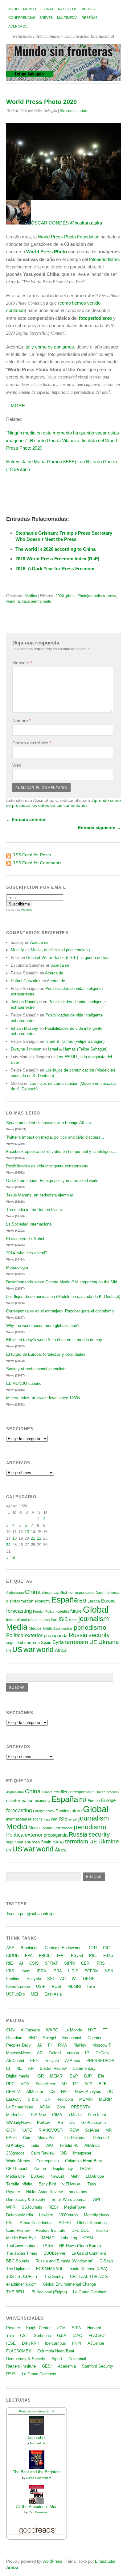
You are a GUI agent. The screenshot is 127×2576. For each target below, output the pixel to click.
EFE (34, 2061)
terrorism (77, 1642)
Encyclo (34, 1979)
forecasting (19, 1611)
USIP (41, 1986)
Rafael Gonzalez (26, 981)
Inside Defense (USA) (88, 2269)
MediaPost (47, 2138)
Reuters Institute (51, 2230)
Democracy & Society (26, 2199)
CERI (86, 1963)
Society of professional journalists (36, 1369)
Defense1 (101, 2138)
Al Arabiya (15, 2145)
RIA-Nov (38, 2115)
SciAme (92, 2130)
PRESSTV (81, 2107)
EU (83, 1601)
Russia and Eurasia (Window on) (64, 2261)
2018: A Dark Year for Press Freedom (55, 569)
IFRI (61, 1956)
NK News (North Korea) (80, 2246)
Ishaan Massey (25, 1028)
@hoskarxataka (86, 223)
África (61, 1650)
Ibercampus (55, 2343)
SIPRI (70, 1963)
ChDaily (102, 2053)
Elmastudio (105, 2561)
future (76, 1611)
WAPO (52, 2030)
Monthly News (96, 2215)
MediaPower (75, 2207)
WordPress (52, 2561)
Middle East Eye (21, 2238)
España (47, 9)
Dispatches (37, 2438)
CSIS (34, 1963)
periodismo (90, 1627)
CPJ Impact (17, 2169)
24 (8, 1545)
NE (19, 2068)
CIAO (77, 2336)
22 (39, 1538)
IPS (60, 2122)
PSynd (77, 1956)
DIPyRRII (30, 2343)
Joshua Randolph (26, 1002)
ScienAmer (45, 2084)
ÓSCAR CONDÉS (50, 223)
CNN (10, 2030)
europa (73, 2053)
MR (109, 2130)
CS (52, 2092)
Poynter (13, 2192)
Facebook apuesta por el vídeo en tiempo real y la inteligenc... (62, 1151)
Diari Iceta (97, 2115)
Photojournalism (91, 596)
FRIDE (45, 1956)
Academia (67, 2366)
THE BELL (16, 2292)
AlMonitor (35, 2092)
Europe (108, 1601)
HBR (40, 2076)
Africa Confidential (36, 2223)
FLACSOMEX (19, 2351)
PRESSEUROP (100, 2061)
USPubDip (15, 1994)
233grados (15, 2153)
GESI (88, 2238)
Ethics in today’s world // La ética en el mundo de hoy (54, 1340)
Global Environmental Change (69, 2284)
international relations (24, 1620)
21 (33, 1538)
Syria (58, 1642)
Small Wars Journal (69, 2199)
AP (64, 2084)
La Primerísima (20, 2107)
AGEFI (65, 2223)
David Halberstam (39, 2478)
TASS (48, 2246)
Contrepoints (48, 2161)
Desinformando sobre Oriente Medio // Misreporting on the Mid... (63, 1282)
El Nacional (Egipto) (49, 2292)
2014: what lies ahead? (27, 1253)
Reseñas (90, 18)
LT (87, 2053)
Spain (46, 1643)
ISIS (63, 1619)
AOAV (45, 2107)
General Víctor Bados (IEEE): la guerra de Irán (68, 958)
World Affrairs (18, 2161)
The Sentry (54, 2276)
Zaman (40, 2169)
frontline (13, 1979)
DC (110, 2092)
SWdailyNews (18, 2122)
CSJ (24, 2336)
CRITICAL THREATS (89, 2276)
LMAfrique (95, 2176)
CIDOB (12, 1956)
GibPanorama (94, 2122)
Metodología (17, 1267)
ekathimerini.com (21, 2284)
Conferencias (22, 18)
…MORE (16, 406)
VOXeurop (68, 2215)
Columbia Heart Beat (84, 2161)
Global (96, 1609)
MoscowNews (18, 2053)
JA (39, 2045)
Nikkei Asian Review (44, 2192)
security (99, 1635)
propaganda (56, 1635)
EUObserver (54, 2253)
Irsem (25, 1971)
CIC (106, 1948)
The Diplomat (75, 2138)
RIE (10, 1963)
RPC (10, 2084)
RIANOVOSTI (51, 2130)
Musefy (17, 950)
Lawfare (46, 2215)
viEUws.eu (72, 2184)
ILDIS (73, 1971)
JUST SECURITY (22, 2276)
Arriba (12, 2567)
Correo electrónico (32, 743)
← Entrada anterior (26, 819)
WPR (11, 2207)
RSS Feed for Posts (32, 855)
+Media (75, 2115)
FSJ (10, 2223)
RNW (63, 2045)
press (111, 596)
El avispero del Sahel (25, 1239)
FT (105, 2030)
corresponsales (81, 1593)
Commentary (84, 2068)
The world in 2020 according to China (55, 549)
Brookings (30, 1948)
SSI (51, 1979)
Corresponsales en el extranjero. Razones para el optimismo (60, 1311)
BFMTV (13, 2092)
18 (14, 1538)
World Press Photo (47, 252)
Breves (46, 18)
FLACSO (96, 2336)
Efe (101, 2076)
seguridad (15, 1643)
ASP (10, 1948)
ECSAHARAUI (49, 2269)
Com (61, 2107)
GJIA (62, 2336)
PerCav (44, 2122)
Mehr (75, 2176)
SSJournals (32, 2207)
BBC (33, 2038)
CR (47, 2099)
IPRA (41, 1971)
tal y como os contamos (50, 347)
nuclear (67, 1628)
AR (40, 2053)
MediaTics (15, 2115)
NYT (92, 2030)
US (17, 1650)
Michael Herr (39, 2443)
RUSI (57, 1986)
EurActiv (14, 2099)
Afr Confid (15, 2061)
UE (93, 1642)
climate (47, 1593)
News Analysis (88, 2092)
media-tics (78, 2192)
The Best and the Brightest (37, 2472)
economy (43, 1601)
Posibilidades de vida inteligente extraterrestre (47, 1166)
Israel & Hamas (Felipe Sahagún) (75, 1041)
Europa (94, 1601)
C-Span (106, 2261)
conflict (60, 1592)
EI (8, 2068)
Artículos (67, 9)
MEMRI (74, 1986)
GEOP (89, 1979)
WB (64, 2153)
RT (76, 2084)
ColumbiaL (78, 2359)
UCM (61, 2328)
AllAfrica (73, 2061)
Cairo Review (43, 2153)
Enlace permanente (35, 601)
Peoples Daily (18, 2045)
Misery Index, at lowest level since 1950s (43, 1398)
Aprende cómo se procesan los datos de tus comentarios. (63, 803)
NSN (109, 1971)
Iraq (47, 1620)
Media (17, 1627)
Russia (78, 1635)
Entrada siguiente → (99, 828)
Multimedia (67, 18)
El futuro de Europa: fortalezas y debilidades (46, 1354)
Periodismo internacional (37, 2411)
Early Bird (47, 2184)
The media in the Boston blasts (34, 1210)
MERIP (105, 2099)
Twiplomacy (63, 2169)
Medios (88, 9)
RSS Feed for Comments (37, 863)
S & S (33, 2099)
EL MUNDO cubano (24, 1383)
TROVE (86, 2169)
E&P (74, 2076)
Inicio (14, 9)
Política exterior (24, 1635)
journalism (94, 1619)
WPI (96, 2199)
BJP (88, 2076)
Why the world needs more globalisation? (43, 1326)
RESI (53, 2207)
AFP (88, 2084)
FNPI (77, 2343)
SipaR (57, 2359)
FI (50, 2045)
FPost (12, 2138)
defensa (113, 1593)
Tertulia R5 (69, 2145)
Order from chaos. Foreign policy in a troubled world (52, 1181)
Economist (72, 2038)
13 (27, 1532)
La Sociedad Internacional (29, 1224)
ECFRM (92, 1971)
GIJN (11, 2130)
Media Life (15, 2176)
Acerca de (18, 26)
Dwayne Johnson (26, 1049)
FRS (101, 1963)
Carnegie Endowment (64, 1948)
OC (72, 2122)
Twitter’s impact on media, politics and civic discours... (55, 1137)
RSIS (11, 2374)
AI (21, 1963)
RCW (74, 2130)
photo (71, 596)
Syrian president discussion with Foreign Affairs (49, 1123)
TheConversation (21, 2246)
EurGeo (38, 2176)
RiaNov (80, 2045)
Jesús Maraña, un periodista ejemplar (40, 1195)
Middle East (51, 1628)
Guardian (14, 2038)
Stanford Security (98, 2366)
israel (73, 1620)
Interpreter (82, 2153)
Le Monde (73, 2030)
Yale (10, 2336)
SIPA (76, 2328)
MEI (35, 1994)
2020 (60, 596)
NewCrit (57, 2176)
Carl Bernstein (39, 2512)
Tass (92, 2184)
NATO (27, 2130)
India (35, 2145)
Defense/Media (20, 2215)
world (11, 601)
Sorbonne (42, 2336)
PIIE (93, 1956)
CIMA (57, 2115)
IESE (11, 2343)
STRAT (51, 1963)
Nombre (22, 721)
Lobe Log (69, 2238)
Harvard (94, 2328)
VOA (25, 2084)
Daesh (100, 1593)
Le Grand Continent (89, 2253)
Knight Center (38, 2328)
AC (63, 1979)
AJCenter (96, 2343)
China (33, 1592)
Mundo (30, 9)
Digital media (18, 2076)
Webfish (27, 910)
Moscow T (102, 2045)
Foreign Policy (44, 1611)
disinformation (20, 1601)
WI (74, 1979)
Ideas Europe (18, 1986)
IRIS (10, 1971)
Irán (54, 1620)
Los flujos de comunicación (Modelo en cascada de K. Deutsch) (63, 1297)
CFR (93, 1948)
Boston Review (53, 2068)
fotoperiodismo (104, 259)
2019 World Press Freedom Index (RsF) (57, 559)
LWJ (49, 2145)
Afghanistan (15, 1593)
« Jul (10, 1558)
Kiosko (102, 2230)
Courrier (94, 2038)
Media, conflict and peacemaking (60, 950)
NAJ (65, 2092)
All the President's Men (37, 2507)
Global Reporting (92, 2223)
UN (9, 1651)
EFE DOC (80, 2230)
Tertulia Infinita (19, 2184)
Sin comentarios (73, 111)
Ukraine (109, 1642)
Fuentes (62, 1611)
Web (17, 765)
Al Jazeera (30, 2030)
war (29, 1650)
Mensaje (22, 663)
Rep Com (65, 2099)
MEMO (48, 2238)
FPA (29, 1956)
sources (32, 1642)
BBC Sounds (18, 2261)
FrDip (108, 1956)
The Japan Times (22, 2253)
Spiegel (49, 2038)
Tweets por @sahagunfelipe (31, 1914)
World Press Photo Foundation (69, 237)
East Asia (53, 1994)
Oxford (55, 2053)
